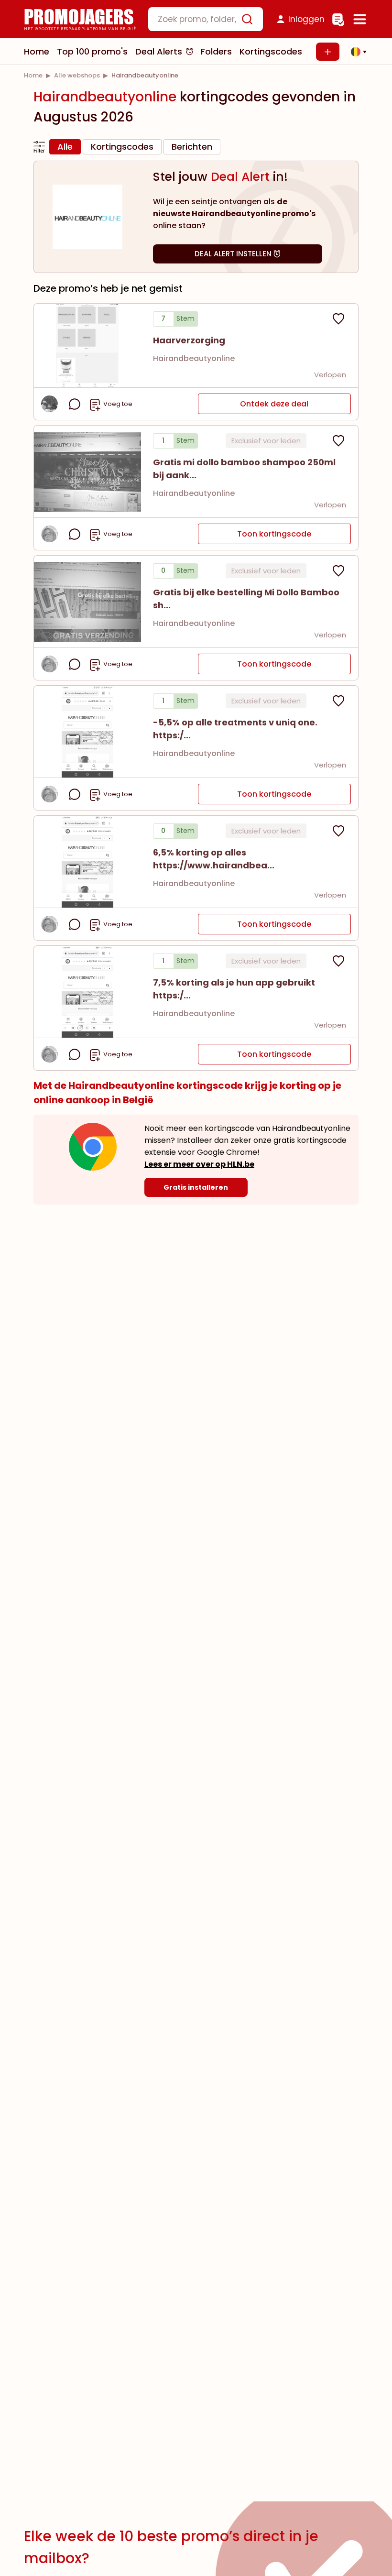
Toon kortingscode (274, 534)
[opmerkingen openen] (75, 404)
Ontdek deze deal (274, 404)
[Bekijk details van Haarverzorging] (87, 345)
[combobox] (206, 19)
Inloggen (306, 19)
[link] (33, 75)
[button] (356, 52)
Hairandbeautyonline (194, 358)
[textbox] (197, 19)
